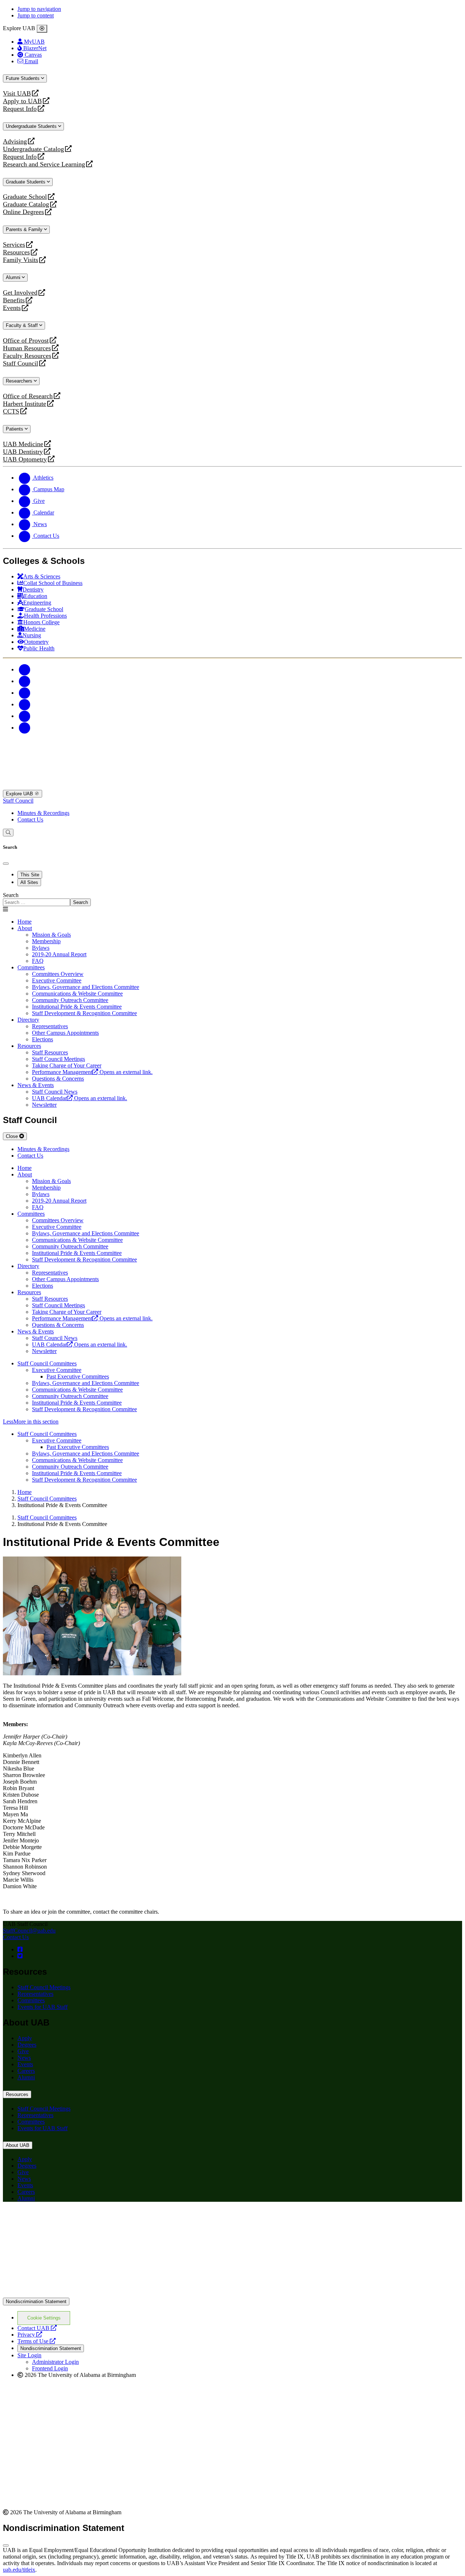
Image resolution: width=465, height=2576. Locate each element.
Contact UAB (37, 2328)
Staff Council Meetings (44, 1987)
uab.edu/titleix (19, 2570)
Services (14, 245)
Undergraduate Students (32, 126)
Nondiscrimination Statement (36, 2302)
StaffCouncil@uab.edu (29, 1931)
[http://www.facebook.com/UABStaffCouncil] (20, 1949)
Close (13, 1136)
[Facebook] (25, 669)
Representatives (35, 1994)
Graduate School (25, 197)
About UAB (18, 2145)
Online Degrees (23, 212)
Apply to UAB (22, 101)
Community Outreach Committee (70, 1396)
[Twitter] (25, 681)
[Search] (8, 833)
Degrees (27, 2045)
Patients (15, 429)
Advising (15, 142)
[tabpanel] (232, 899)
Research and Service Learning (44, 164)
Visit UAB (17, 94)
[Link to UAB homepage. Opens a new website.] (66, 2219)
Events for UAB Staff (43, 2007)
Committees (31, 967)
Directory (28, 1020)
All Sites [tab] (29, 882)
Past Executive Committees (78, 1376)
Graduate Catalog (26, 204)
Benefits (14, 300)
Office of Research (28, 396)
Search (11, 895)
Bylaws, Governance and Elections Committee (86, 1383)
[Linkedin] (25, 728)
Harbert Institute (25, 404)
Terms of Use (37, 2341)
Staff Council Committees (47, 1363)
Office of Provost (26, 341)
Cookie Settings (44, 2318)
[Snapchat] (25, 716)
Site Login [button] (29, 2355)
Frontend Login (50, 2368)
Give (23, 2051)
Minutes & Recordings (43, 813)
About (25, 928)
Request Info (20, 109)
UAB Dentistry (23, 452)
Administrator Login (55, 2362)
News (24, 2058)
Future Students (23, 78)
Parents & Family (25, 229)
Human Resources (27, 348)
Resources (16, 252)
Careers (26, 2071)
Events (13, 308)
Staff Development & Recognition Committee (84, 1409)
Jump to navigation (39, 9)
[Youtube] (25, 704)
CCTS (13, 411)
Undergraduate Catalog (33, 149)
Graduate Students (26, 182)
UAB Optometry (25, 459)
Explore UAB (20, 794)
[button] (232, 1422)
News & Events (36, 1085)
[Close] (42, 29)
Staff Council (21, 364)
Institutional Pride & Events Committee (77, 1403)
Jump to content (36, 15)
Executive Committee (57, 1370)
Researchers (20, 381)
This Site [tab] (30, 875)
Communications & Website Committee (77, 1390)
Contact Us (30, 819)
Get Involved (20, 293)
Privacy (30, 2335)
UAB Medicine (23, 444)
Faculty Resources (27, 356)
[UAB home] (232, 786)
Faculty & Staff (23, 325)
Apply (25, 2038)
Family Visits (21, 260)
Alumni (14, 277)
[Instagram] (25, 693)
